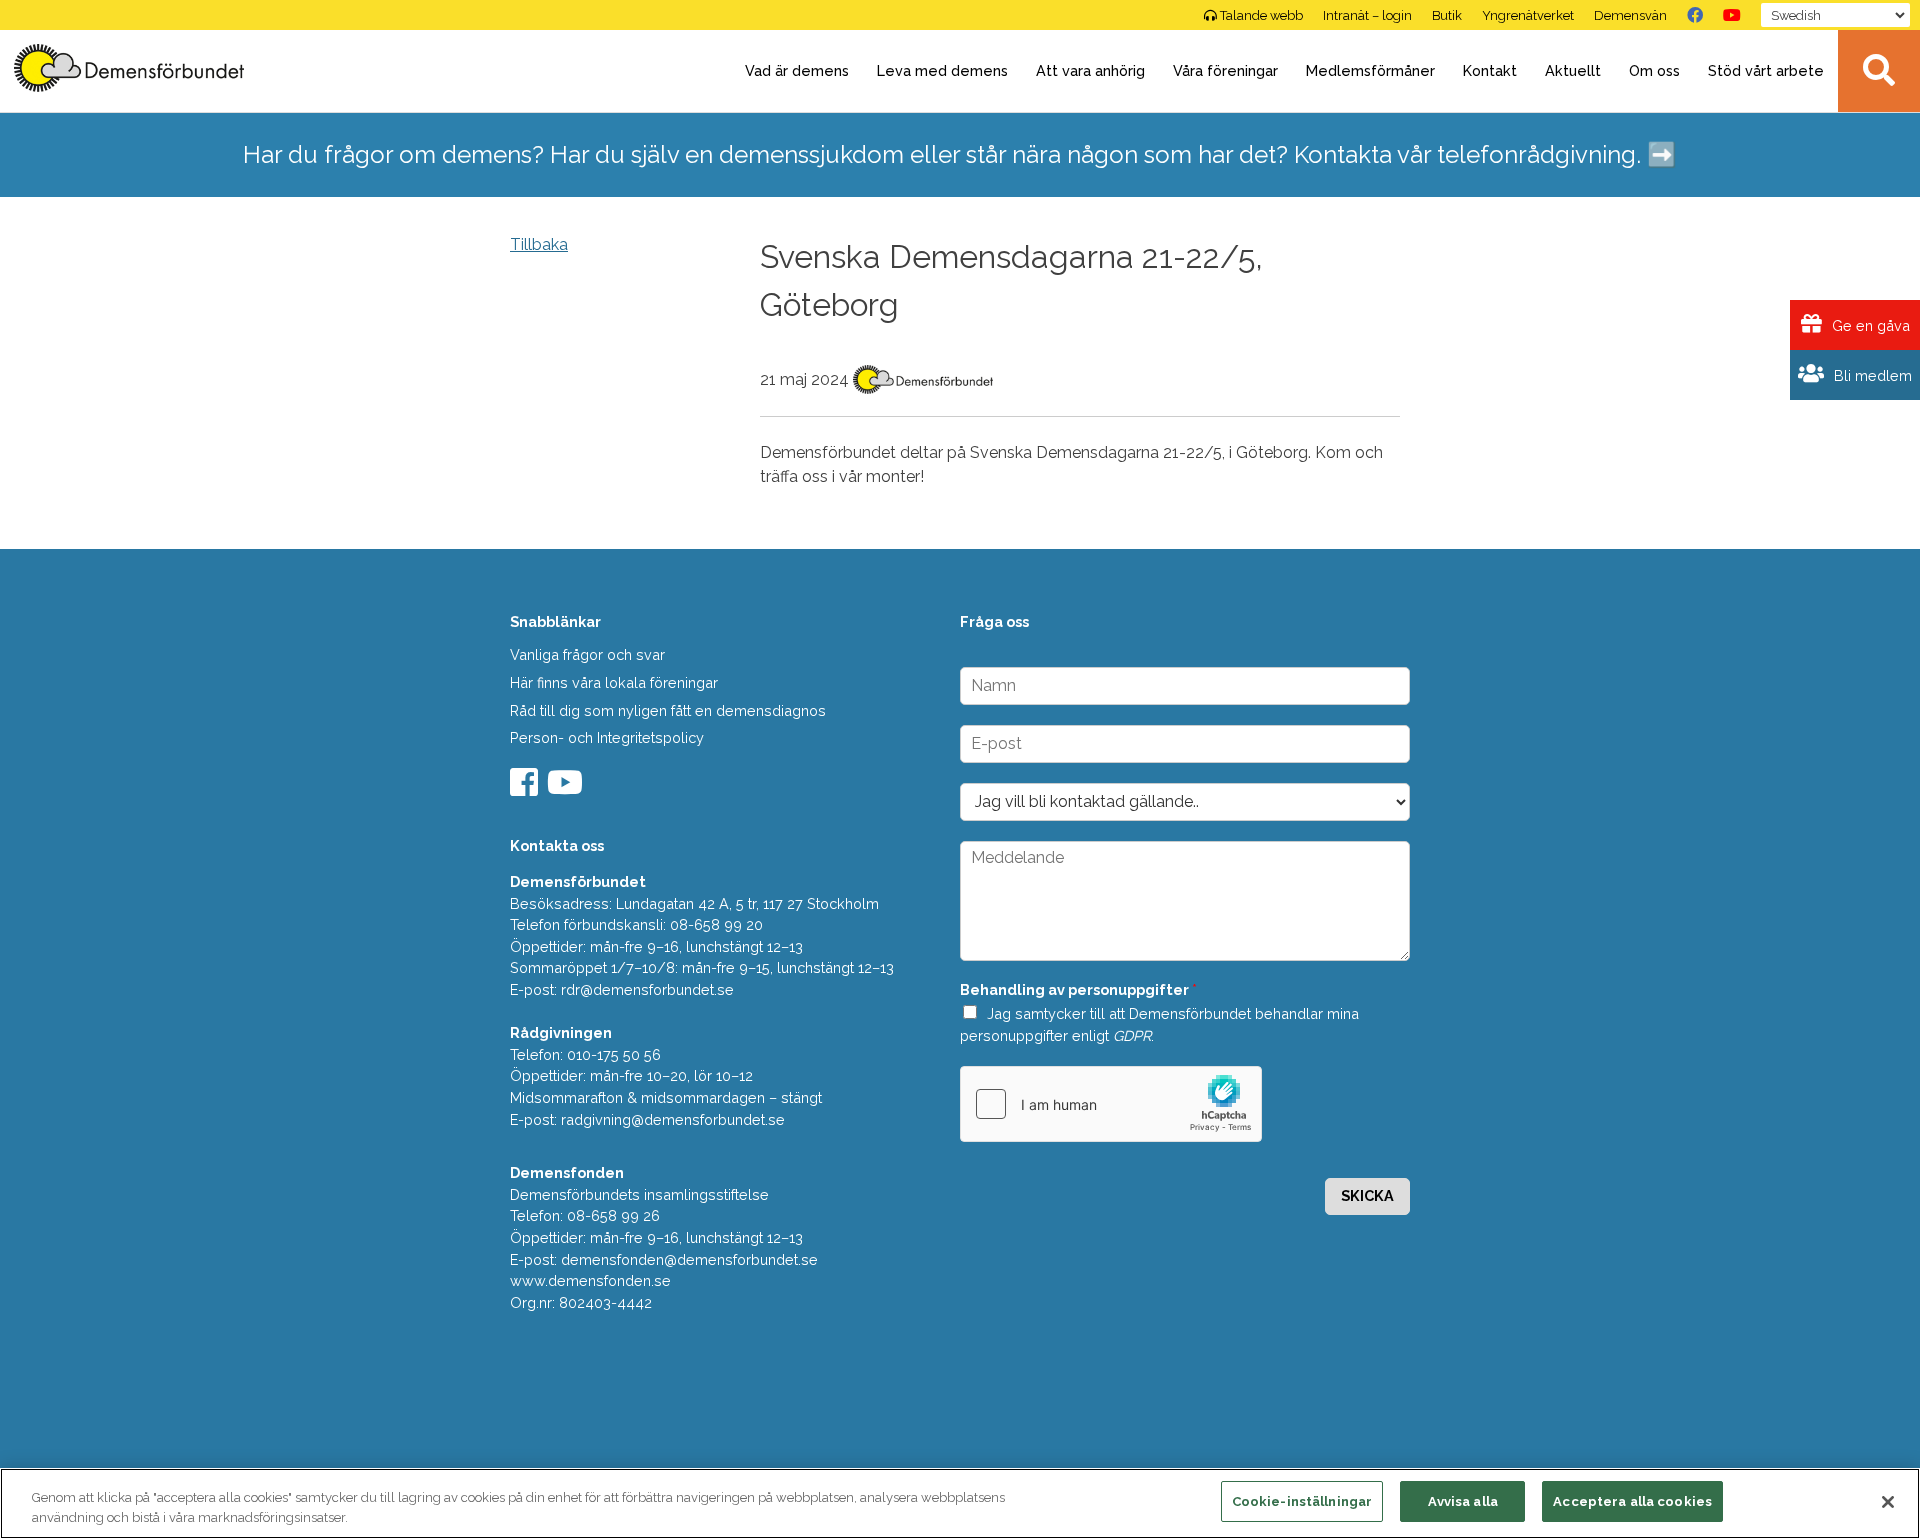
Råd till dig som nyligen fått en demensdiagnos (668, 710)
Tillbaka (539, 244)
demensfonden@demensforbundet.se (689, 1259)
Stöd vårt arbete (1766, 70)
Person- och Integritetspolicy (607, 737)
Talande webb (1261, 15)
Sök (1879, 71)
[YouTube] (1732, 15)
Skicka (1367, 1195)
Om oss (1654, 70)
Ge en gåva (1869, 325)
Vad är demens (797, 70)
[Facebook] (1695, 15)
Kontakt (1490, 70)
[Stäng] (1888, 1502)
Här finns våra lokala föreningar (614, 682)
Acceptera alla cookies (1632, 1501)
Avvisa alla (1463, 1501)
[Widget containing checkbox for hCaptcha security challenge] (1111, 1104)
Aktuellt (1573, 70)
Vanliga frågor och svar (587, 654)
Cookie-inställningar (1302, 1501)
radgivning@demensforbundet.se (673, 1119)
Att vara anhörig (1090, 70)
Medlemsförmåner (1370, 70)
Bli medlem (1871, 375)
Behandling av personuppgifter (1078, 989)
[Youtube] (567, 788)
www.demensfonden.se (590, 1280)
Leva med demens (942, 70)
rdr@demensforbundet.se (647, 989)
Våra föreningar (1225, 70)
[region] (960, 1503)
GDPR (1132, 1035)
